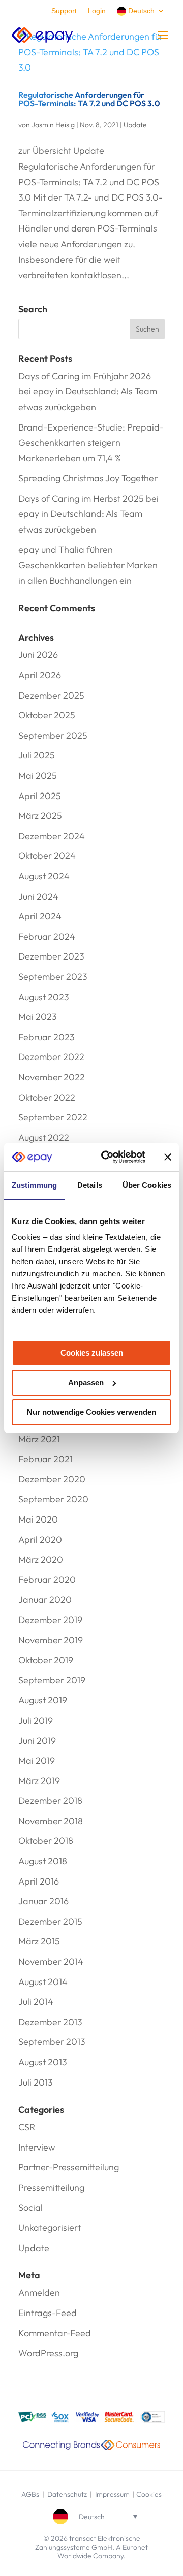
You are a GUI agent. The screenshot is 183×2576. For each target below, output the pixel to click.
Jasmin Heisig (53, 125)
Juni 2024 (38, 896)
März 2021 (39, 1439)
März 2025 (40, 816)
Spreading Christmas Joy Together (88, 478)
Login (97, 11)
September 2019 (52, 1680)
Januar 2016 (43, 1901)
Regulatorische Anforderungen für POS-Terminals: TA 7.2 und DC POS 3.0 (89, 99)
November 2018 (51, 1821)
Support (64, 11)
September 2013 (52, 2042)
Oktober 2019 (46, 1660)
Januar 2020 (45, 1599)
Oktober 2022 (47, 1097)
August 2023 (44, 997)
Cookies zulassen (92, 1353)
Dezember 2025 (51, 695)
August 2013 (43, 2062)
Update (135, 125)
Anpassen (86, 1383)
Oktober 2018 (46, 1841)
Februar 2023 (47, 1037)
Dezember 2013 (50, 2022)
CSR (27, 2127)
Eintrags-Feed (48, 2313)
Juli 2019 (36, 1720)
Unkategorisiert (50, 2227)
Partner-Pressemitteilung (69, 2167)
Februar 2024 (47, 936)
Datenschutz (68, 2494)
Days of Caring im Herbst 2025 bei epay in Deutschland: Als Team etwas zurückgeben (88, 514)
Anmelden (39, 2292)
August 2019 (43, 1700)
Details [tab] (90, 1185)
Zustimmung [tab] (34, 1185)
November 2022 (52, 1077)
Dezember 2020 (52, 1479)
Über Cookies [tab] (147, 1185)
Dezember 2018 (50, 1801)
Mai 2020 (38, 1519)
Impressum (112, 2494)
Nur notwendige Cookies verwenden (91, 1412)
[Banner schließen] (168, 1157)
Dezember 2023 (51, 956)
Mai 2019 (37, 1760)
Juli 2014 (36, 2002)
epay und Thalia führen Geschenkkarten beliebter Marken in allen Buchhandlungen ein (88, 565)
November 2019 (51, 1640)
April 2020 (40, 1540)
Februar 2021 (45, 1459)
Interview (37, 2147)
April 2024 (40, 916)
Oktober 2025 (47, 715)
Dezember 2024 (52, 836)
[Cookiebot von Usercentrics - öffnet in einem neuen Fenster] (107, 1157)
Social (30, 2208)
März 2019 (39, 1781)
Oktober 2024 (47, 856)
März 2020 (41, 1559)
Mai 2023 (38, 1017)
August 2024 (44, 876)
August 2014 (43, 1982)
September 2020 (53, 1499)
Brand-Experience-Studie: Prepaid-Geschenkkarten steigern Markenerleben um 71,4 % (91, 443)
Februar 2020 (47, 1580)
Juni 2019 (37, 1741)
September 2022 (53, 1117)
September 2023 (53, 977)
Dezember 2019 (50, 1620)
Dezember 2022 (51, 1057)
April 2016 (39, 1881)
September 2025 (53, 735)
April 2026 (40, 675)
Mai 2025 (38, 775)
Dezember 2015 (50, 1921)
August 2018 (43, 1861)
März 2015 (39, 1941)
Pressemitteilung (51, 2187)
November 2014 (51, 1961)
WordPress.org (48, 2353)
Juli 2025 (37, 755)
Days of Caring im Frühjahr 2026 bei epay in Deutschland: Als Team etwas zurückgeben (88, 391)
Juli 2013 (36, 2082)
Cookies (149, 2494)
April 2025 (40, 796)
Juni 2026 (38, 655)
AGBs (30, 2494)
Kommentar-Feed (55, 2333)
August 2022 (44, 1137)
